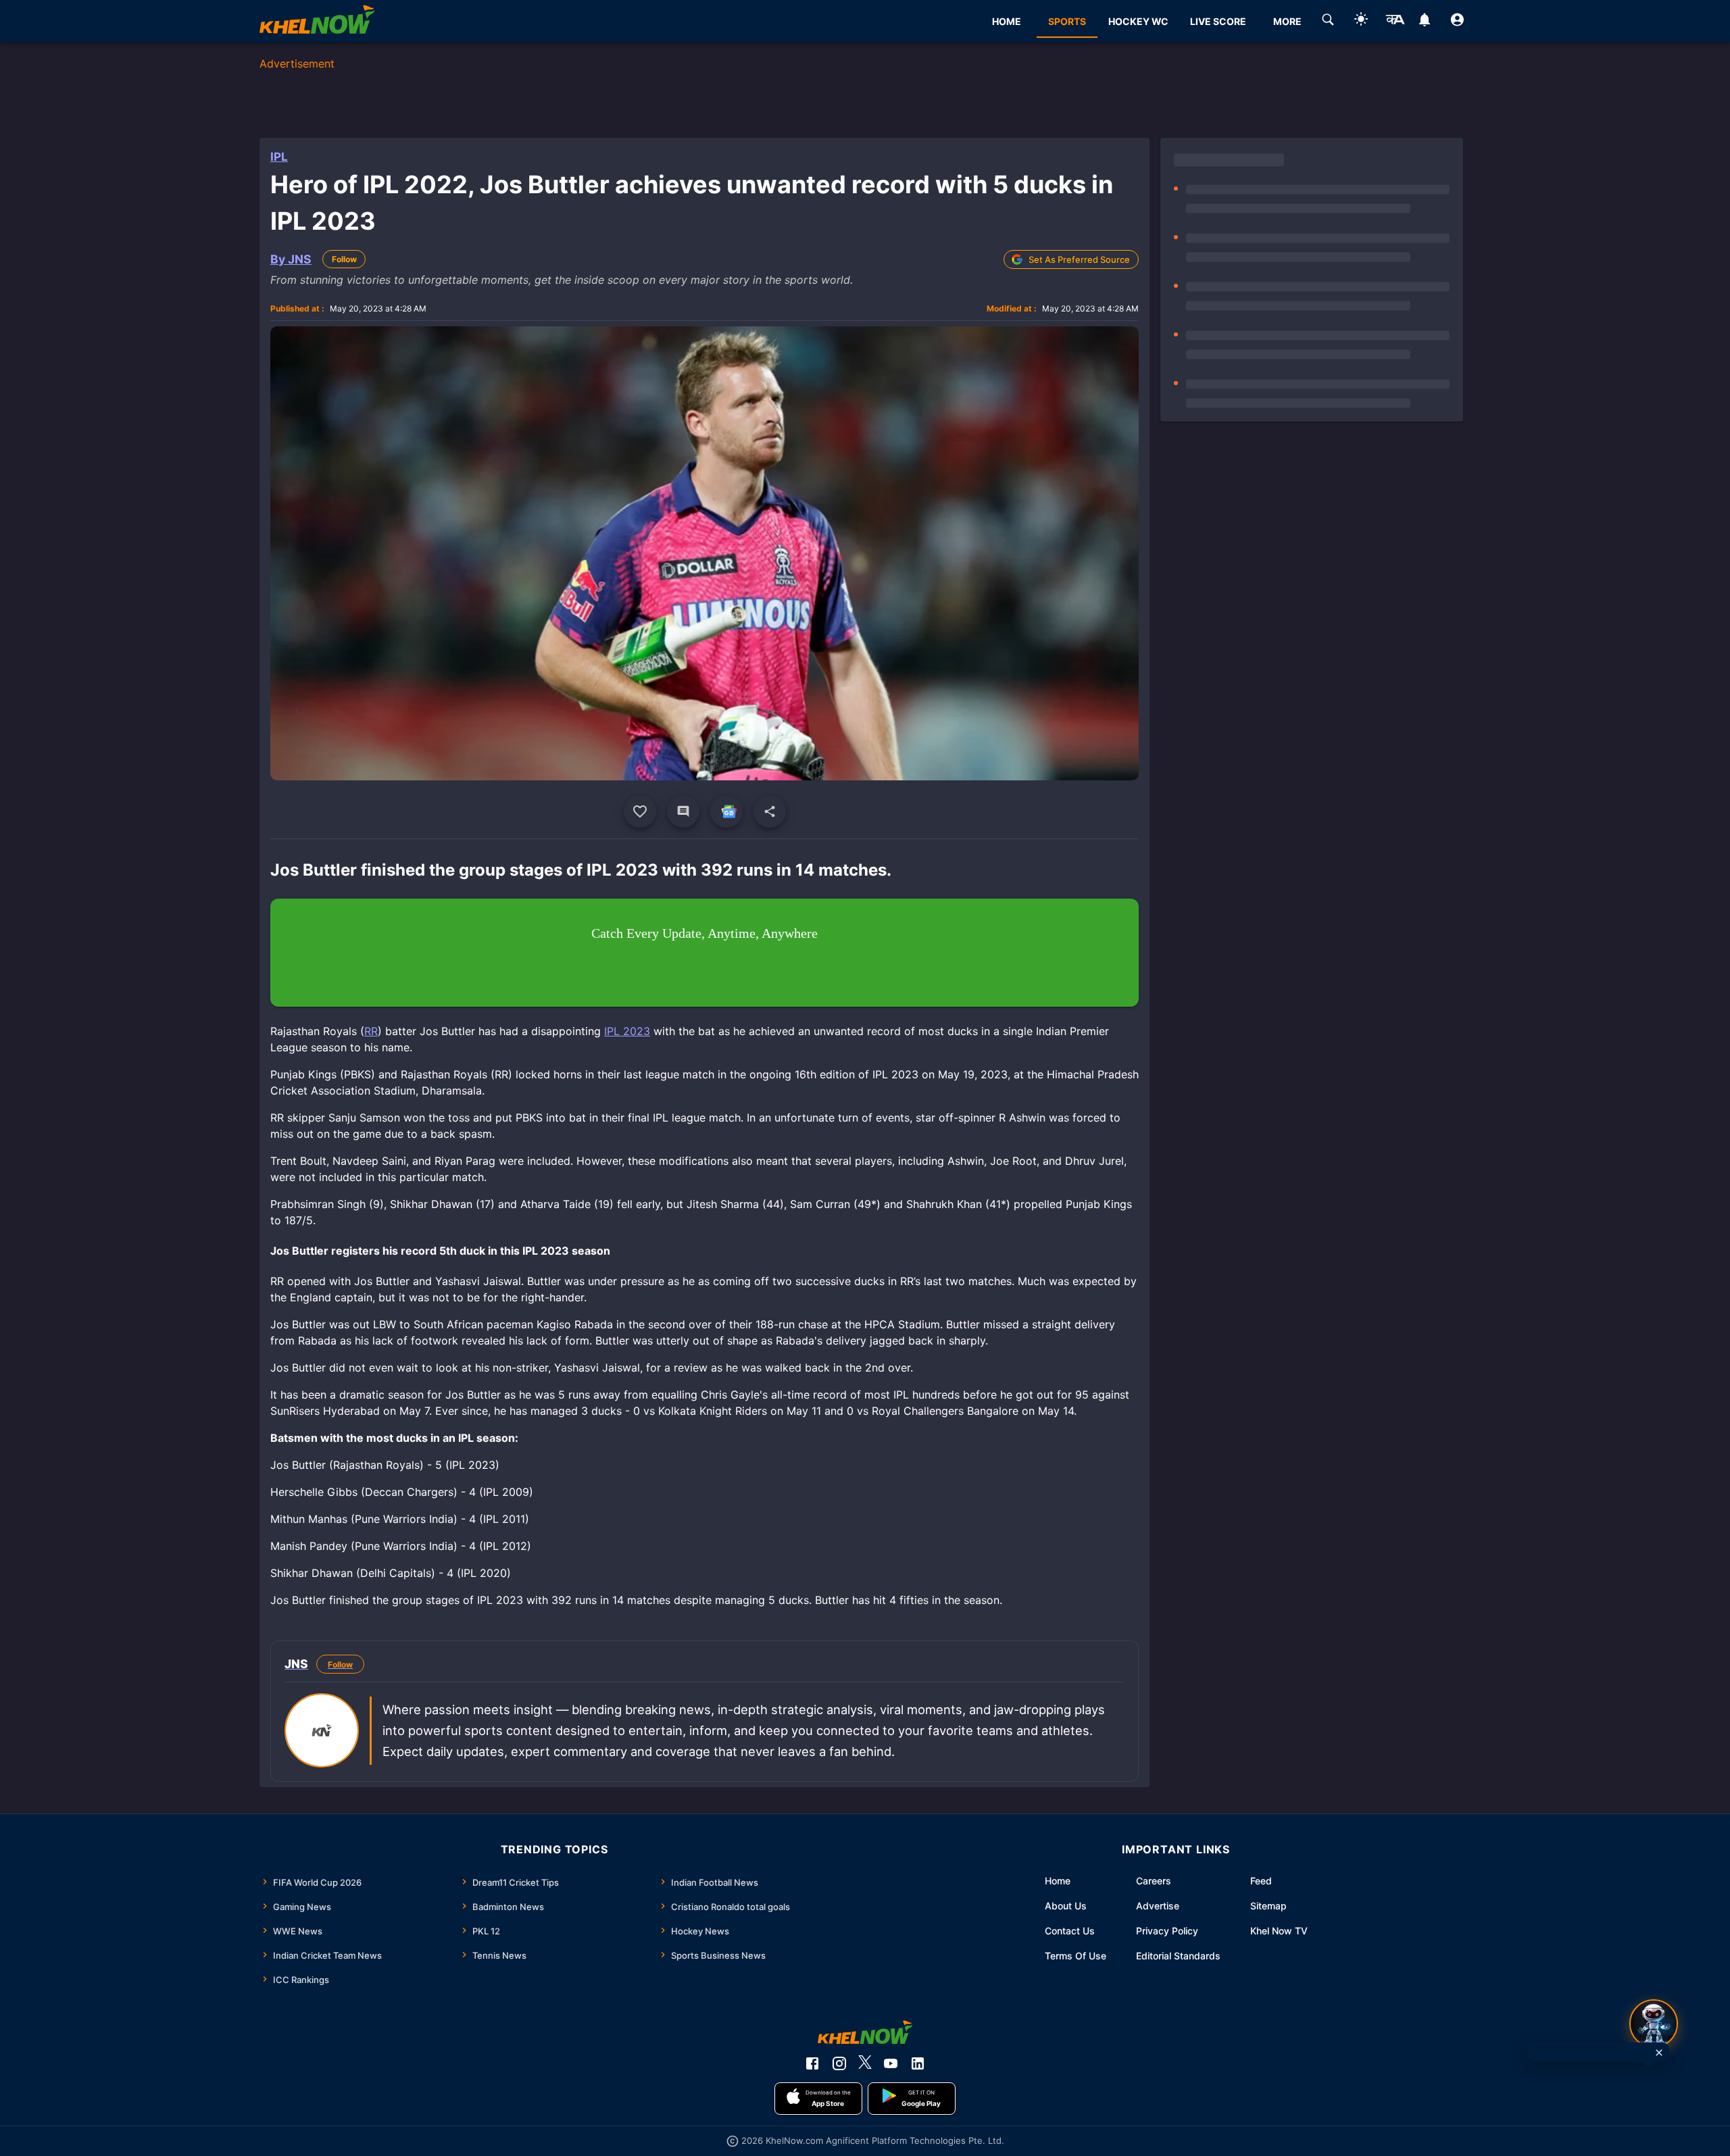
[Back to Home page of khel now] (317, 21)
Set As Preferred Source (1079, 259)
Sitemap (1268, 1906)
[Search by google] (1328, 22)
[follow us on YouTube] (891, 2063)
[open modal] (1654, 2024)
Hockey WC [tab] (1138, 21)
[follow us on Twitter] (865, 2063)
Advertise (1158, 1906)
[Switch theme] (1361, 21)
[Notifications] (1424, 22)
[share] (770, 811)
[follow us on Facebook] (812, 2063)
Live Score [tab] (1218, 21)
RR (371, 1031)
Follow (344, 259)
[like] (640, 811)
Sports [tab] (1067, 21)
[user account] (1457, 22)
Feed (1261, 1881)
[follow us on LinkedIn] (918, 2063)
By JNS (291, 259)
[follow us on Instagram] (839, 2063)
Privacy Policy (1167, 1931)
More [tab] (1287, 21)
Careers (1154, 1881)
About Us (1066, 1906)
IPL (279, 157)
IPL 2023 (627, 1031)
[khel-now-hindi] (1395, 22)
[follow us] (726, 811)
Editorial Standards (1178, 1956)
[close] (1659, 2053)
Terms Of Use (1076, 1956)
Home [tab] (1007, 21)
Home (1058, 1881)
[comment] (683, 811)
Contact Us (1070, 1931)
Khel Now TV (1279, 1931)
